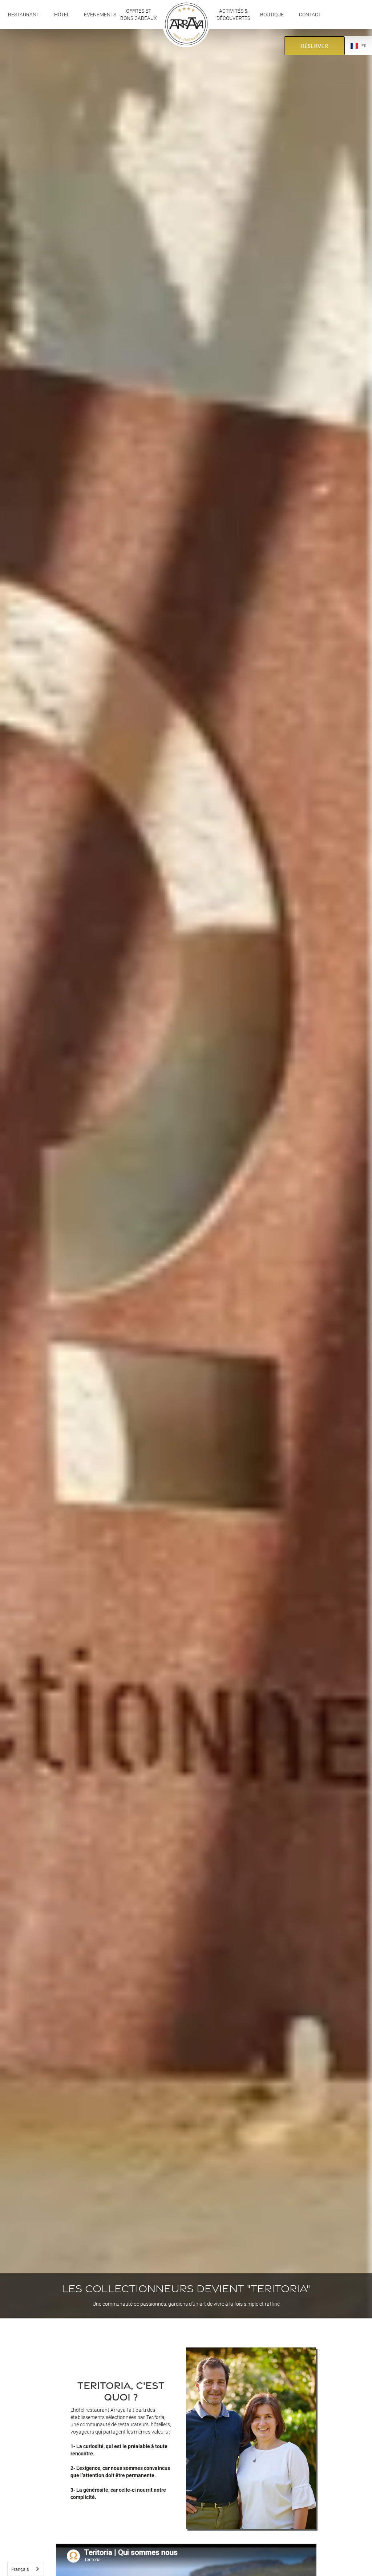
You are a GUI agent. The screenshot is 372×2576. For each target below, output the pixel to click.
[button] (62, 15)
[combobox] (26, 2569)
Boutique (272, 14)
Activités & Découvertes (234, 14)
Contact (310, 14)
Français (20, 2569)
